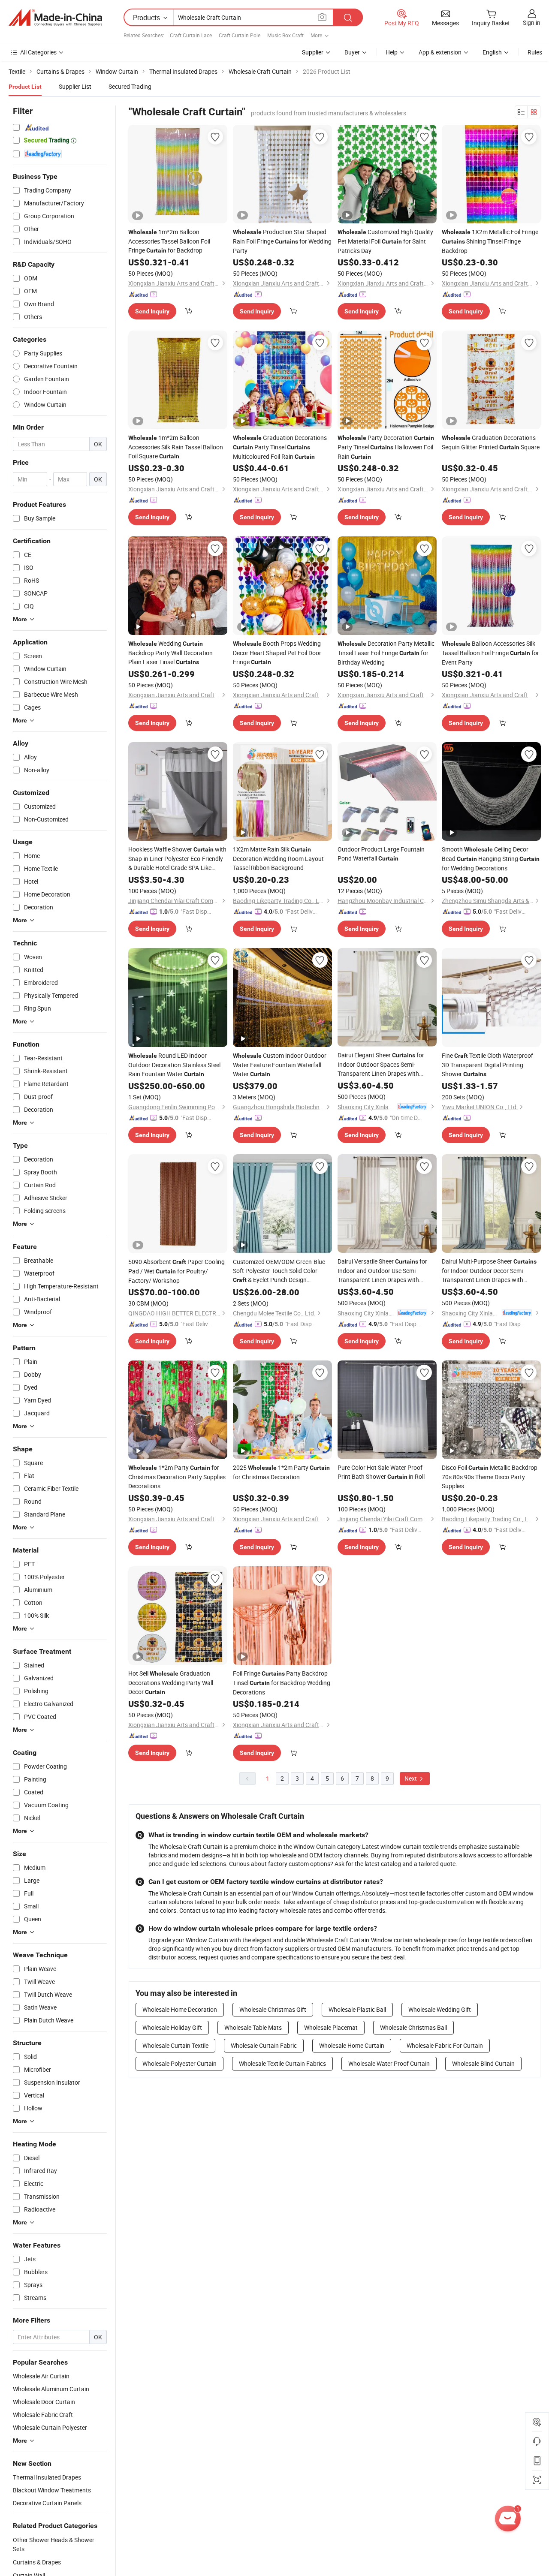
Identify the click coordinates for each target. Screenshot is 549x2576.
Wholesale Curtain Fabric (264, 2045)
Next (411, 1778)
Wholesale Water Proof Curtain (389, 2063)
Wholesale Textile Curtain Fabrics (282, 2063)
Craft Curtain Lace (191, 35)
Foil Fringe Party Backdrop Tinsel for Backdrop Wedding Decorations (282, 1683)
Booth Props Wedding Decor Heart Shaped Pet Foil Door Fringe (277, 653)
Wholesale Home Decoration (180, 2009)
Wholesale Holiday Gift (172, 2027)
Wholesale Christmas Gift (273, 2009)
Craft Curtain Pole (240, 35)
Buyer (352, 52)
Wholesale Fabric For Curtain (445, 2045)
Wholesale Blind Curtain (483, 2063)
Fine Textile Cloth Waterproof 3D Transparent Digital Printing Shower (487, 1065)
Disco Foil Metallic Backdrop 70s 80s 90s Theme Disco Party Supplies (490, 1477)
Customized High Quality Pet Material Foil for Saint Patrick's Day (385, 241)
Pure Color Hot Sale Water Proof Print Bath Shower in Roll (381, 1472)
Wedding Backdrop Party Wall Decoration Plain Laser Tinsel (170, 653)
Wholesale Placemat (331, 2027)
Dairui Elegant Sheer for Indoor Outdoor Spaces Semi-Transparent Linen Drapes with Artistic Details (381, 1064)
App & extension (440, 52)
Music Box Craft (285, 35)
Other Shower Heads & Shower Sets (54, 2544)
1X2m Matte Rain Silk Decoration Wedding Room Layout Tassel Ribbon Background (278, 858)
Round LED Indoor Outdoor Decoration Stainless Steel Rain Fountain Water (174, 1065)
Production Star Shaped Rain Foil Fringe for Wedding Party (282, 241)
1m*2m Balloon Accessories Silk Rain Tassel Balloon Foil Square (176, 447)
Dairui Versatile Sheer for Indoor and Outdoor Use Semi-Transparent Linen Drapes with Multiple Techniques (382, 1271)
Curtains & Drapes (37, 2562)
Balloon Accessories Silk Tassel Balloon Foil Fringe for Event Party (490, 653)
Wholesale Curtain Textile (175, 2045)
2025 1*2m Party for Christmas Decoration (281, 1472)
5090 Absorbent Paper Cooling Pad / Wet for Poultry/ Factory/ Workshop (176, 1271)
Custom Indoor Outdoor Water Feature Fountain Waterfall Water (280, 1065)
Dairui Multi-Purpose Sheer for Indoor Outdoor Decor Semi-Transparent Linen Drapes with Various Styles (489, 1271)
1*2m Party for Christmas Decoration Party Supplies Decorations (177, 1477)
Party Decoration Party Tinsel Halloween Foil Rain (386, 447)
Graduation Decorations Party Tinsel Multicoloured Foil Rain (280, 447)
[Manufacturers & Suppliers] (55, 18)
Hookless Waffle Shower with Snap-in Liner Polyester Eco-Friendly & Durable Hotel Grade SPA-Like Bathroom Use (177, 859)
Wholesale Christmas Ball (413, 2027)
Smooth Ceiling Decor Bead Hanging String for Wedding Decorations (491, 859)
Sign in (532, 23)
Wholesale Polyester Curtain (179, 2063)
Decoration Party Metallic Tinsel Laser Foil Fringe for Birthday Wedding (386, 653)
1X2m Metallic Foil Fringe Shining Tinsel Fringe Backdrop (490, 241)
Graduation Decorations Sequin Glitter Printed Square (491, 442)
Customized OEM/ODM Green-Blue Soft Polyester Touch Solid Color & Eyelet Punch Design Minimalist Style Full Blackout (279, 1271)
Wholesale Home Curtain (352, 2045)
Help (392, 52)
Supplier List (75, 86)
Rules (535, 52)
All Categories (38, 52)
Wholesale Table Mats (253, 2027)
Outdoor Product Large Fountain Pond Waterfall (381, 854)
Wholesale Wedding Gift (440, 2009)
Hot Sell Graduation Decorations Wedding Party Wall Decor (171, 1682)
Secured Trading (130, 86)
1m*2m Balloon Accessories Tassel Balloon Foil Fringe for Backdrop (169, 241)
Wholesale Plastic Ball (357, 2009)
